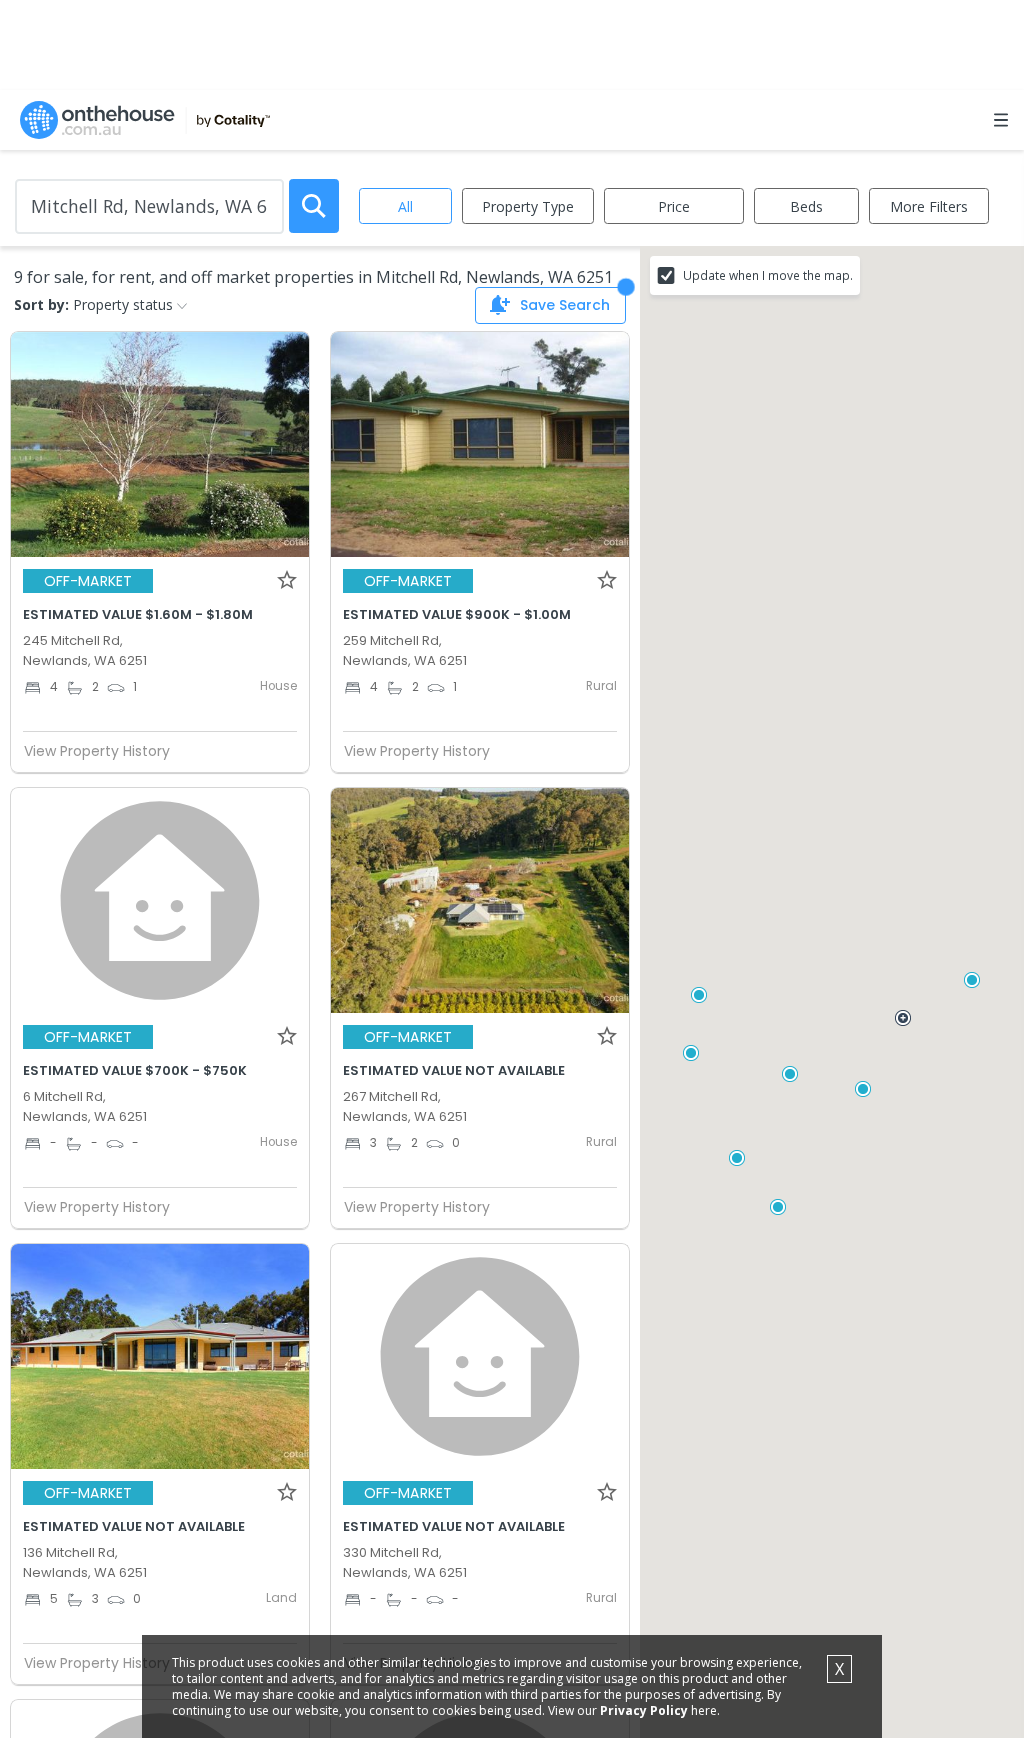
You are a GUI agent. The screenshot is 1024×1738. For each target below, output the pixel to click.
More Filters (929, 206)
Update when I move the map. (768, 275)
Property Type (528, 206)
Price (674, 206)
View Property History (97, 751)
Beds (806, 206)
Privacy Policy (644, 1710)
